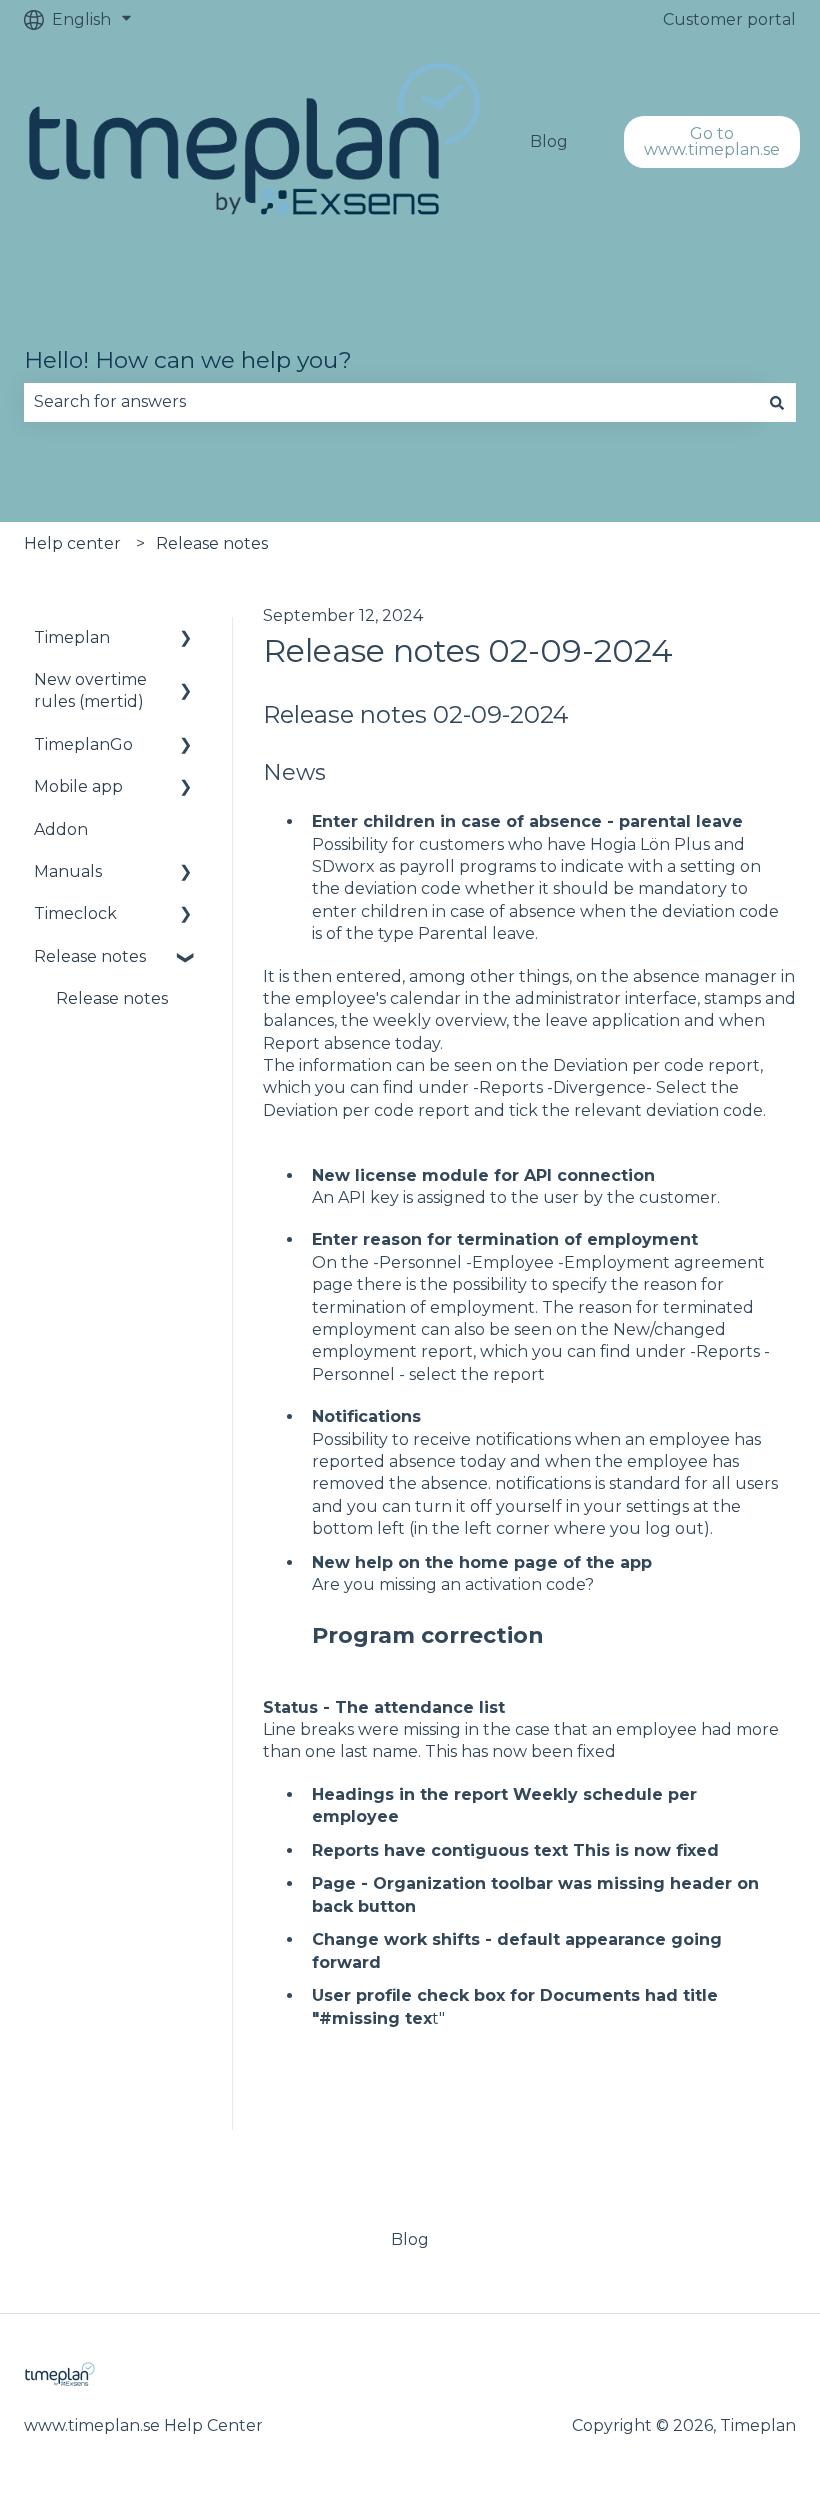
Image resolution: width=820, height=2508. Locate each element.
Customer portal (729, 19)
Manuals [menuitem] (68, 871)
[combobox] (391, 402)
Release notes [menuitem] (90, 956)
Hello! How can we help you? (188, 360)
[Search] (777, 402)
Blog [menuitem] (410, 2239)
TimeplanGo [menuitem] (83, 744)
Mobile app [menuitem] (78, 786)
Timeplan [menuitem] (72, 637)
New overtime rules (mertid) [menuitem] (90, 690)
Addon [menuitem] (61, 829)
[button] (186, 639)
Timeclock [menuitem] (75, 913)
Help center (72, 543)
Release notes (212, 543)
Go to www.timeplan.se (712, 141)
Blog (549, 141)
